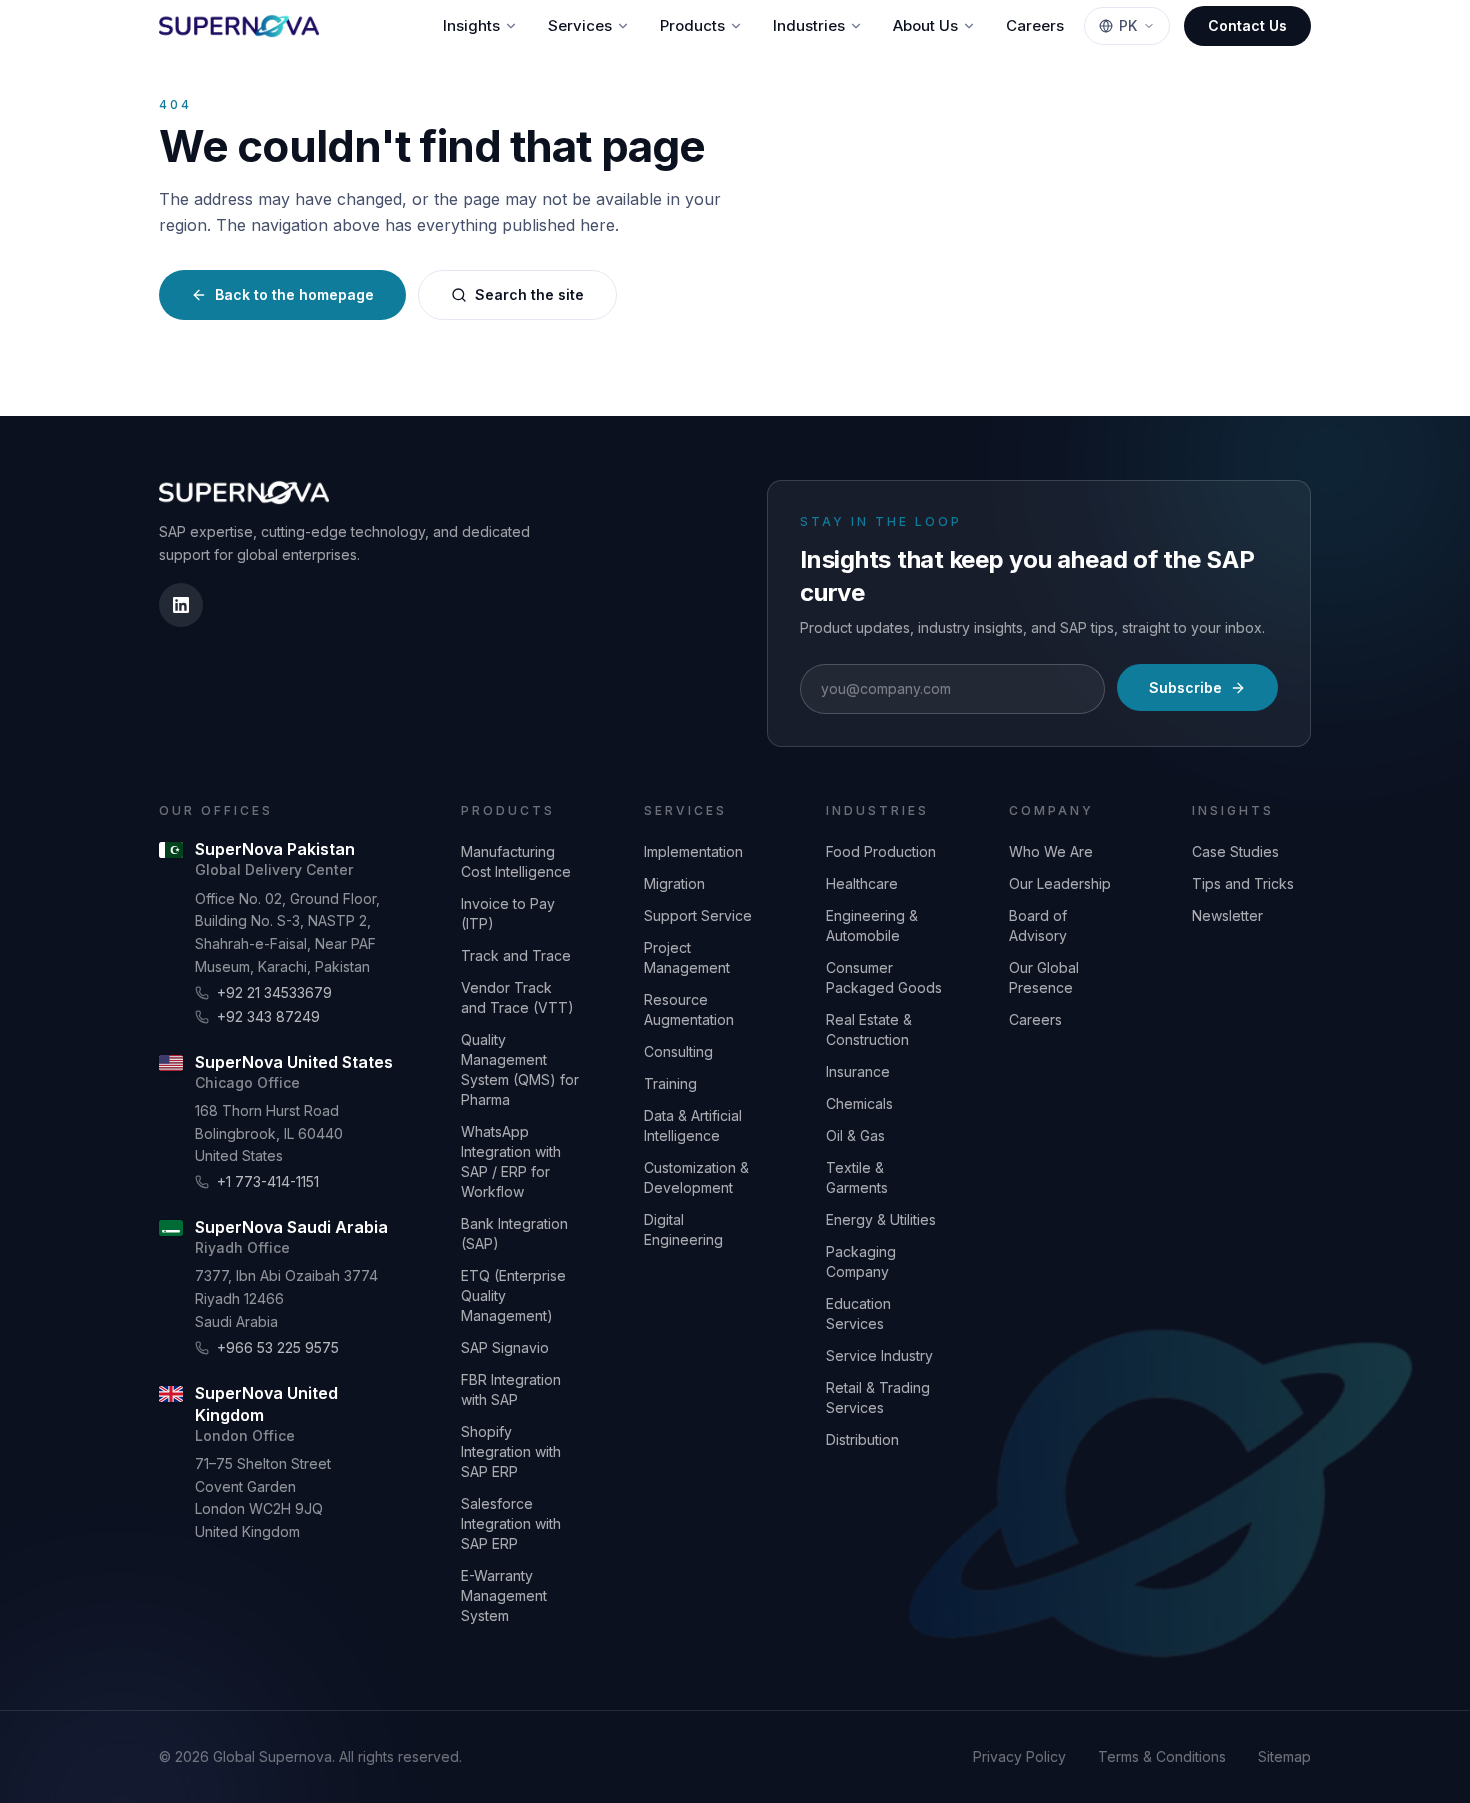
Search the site (529, 294)
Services (580, 25)
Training (670, 1083)
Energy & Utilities (881, 1219)
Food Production (881, 851)
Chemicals (859, 1103)
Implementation (693, 851)
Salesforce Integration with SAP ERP (511, 1523)
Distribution (862, 1439)
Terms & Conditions (1162, 1756)
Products (692, 25)
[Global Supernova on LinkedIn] (181, 605)
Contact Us (1247, 25)
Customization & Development (696, 1177)
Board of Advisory (1038, 925)
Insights (471, 25)
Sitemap (1284, 1756)
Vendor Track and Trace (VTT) (517, 997)
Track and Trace (516, 955)
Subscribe (1185, 687)
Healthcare (862, 883)
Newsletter (1227, 915)
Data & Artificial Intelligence (693, 1125)
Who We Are (1051, 851)
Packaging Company (861, 1261)
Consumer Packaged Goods (884, 977)
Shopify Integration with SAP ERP (511, 1451)
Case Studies (1235, 851)
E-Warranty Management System (504, 1595)
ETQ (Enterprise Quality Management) (513, 1295)
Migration (674, 883)
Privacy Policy (1019, 1756)
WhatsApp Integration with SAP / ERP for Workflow (511, 1161)
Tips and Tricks (1243, 883)
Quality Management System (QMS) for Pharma (520, 1069)
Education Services (858, 1313)
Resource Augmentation (689, 1009)
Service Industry (879, 1355)
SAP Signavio (505, 1347)
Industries (809, 25)
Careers (1035, 25)
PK (1128, 25)
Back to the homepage (294, 294)
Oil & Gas (855, 1135)
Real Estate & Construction (869, 1029)
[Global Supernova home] (239, 26)
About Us (925, 25)
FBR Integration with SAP (511, 1389)
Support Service (698, 915)
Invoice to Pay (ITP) (508, 913)
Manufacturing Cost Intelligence (516, 861)
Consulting (678, 1051)
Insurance (858, 1071)
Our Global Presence (1044, 977)
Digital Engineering (683, 1229)
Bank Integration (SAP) (514, 1233)
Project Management (687, 957)
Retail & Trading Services (878, 1397)
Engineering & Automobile (872, 925)
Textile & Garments (857, 1177)
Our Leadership (1060, 883)
